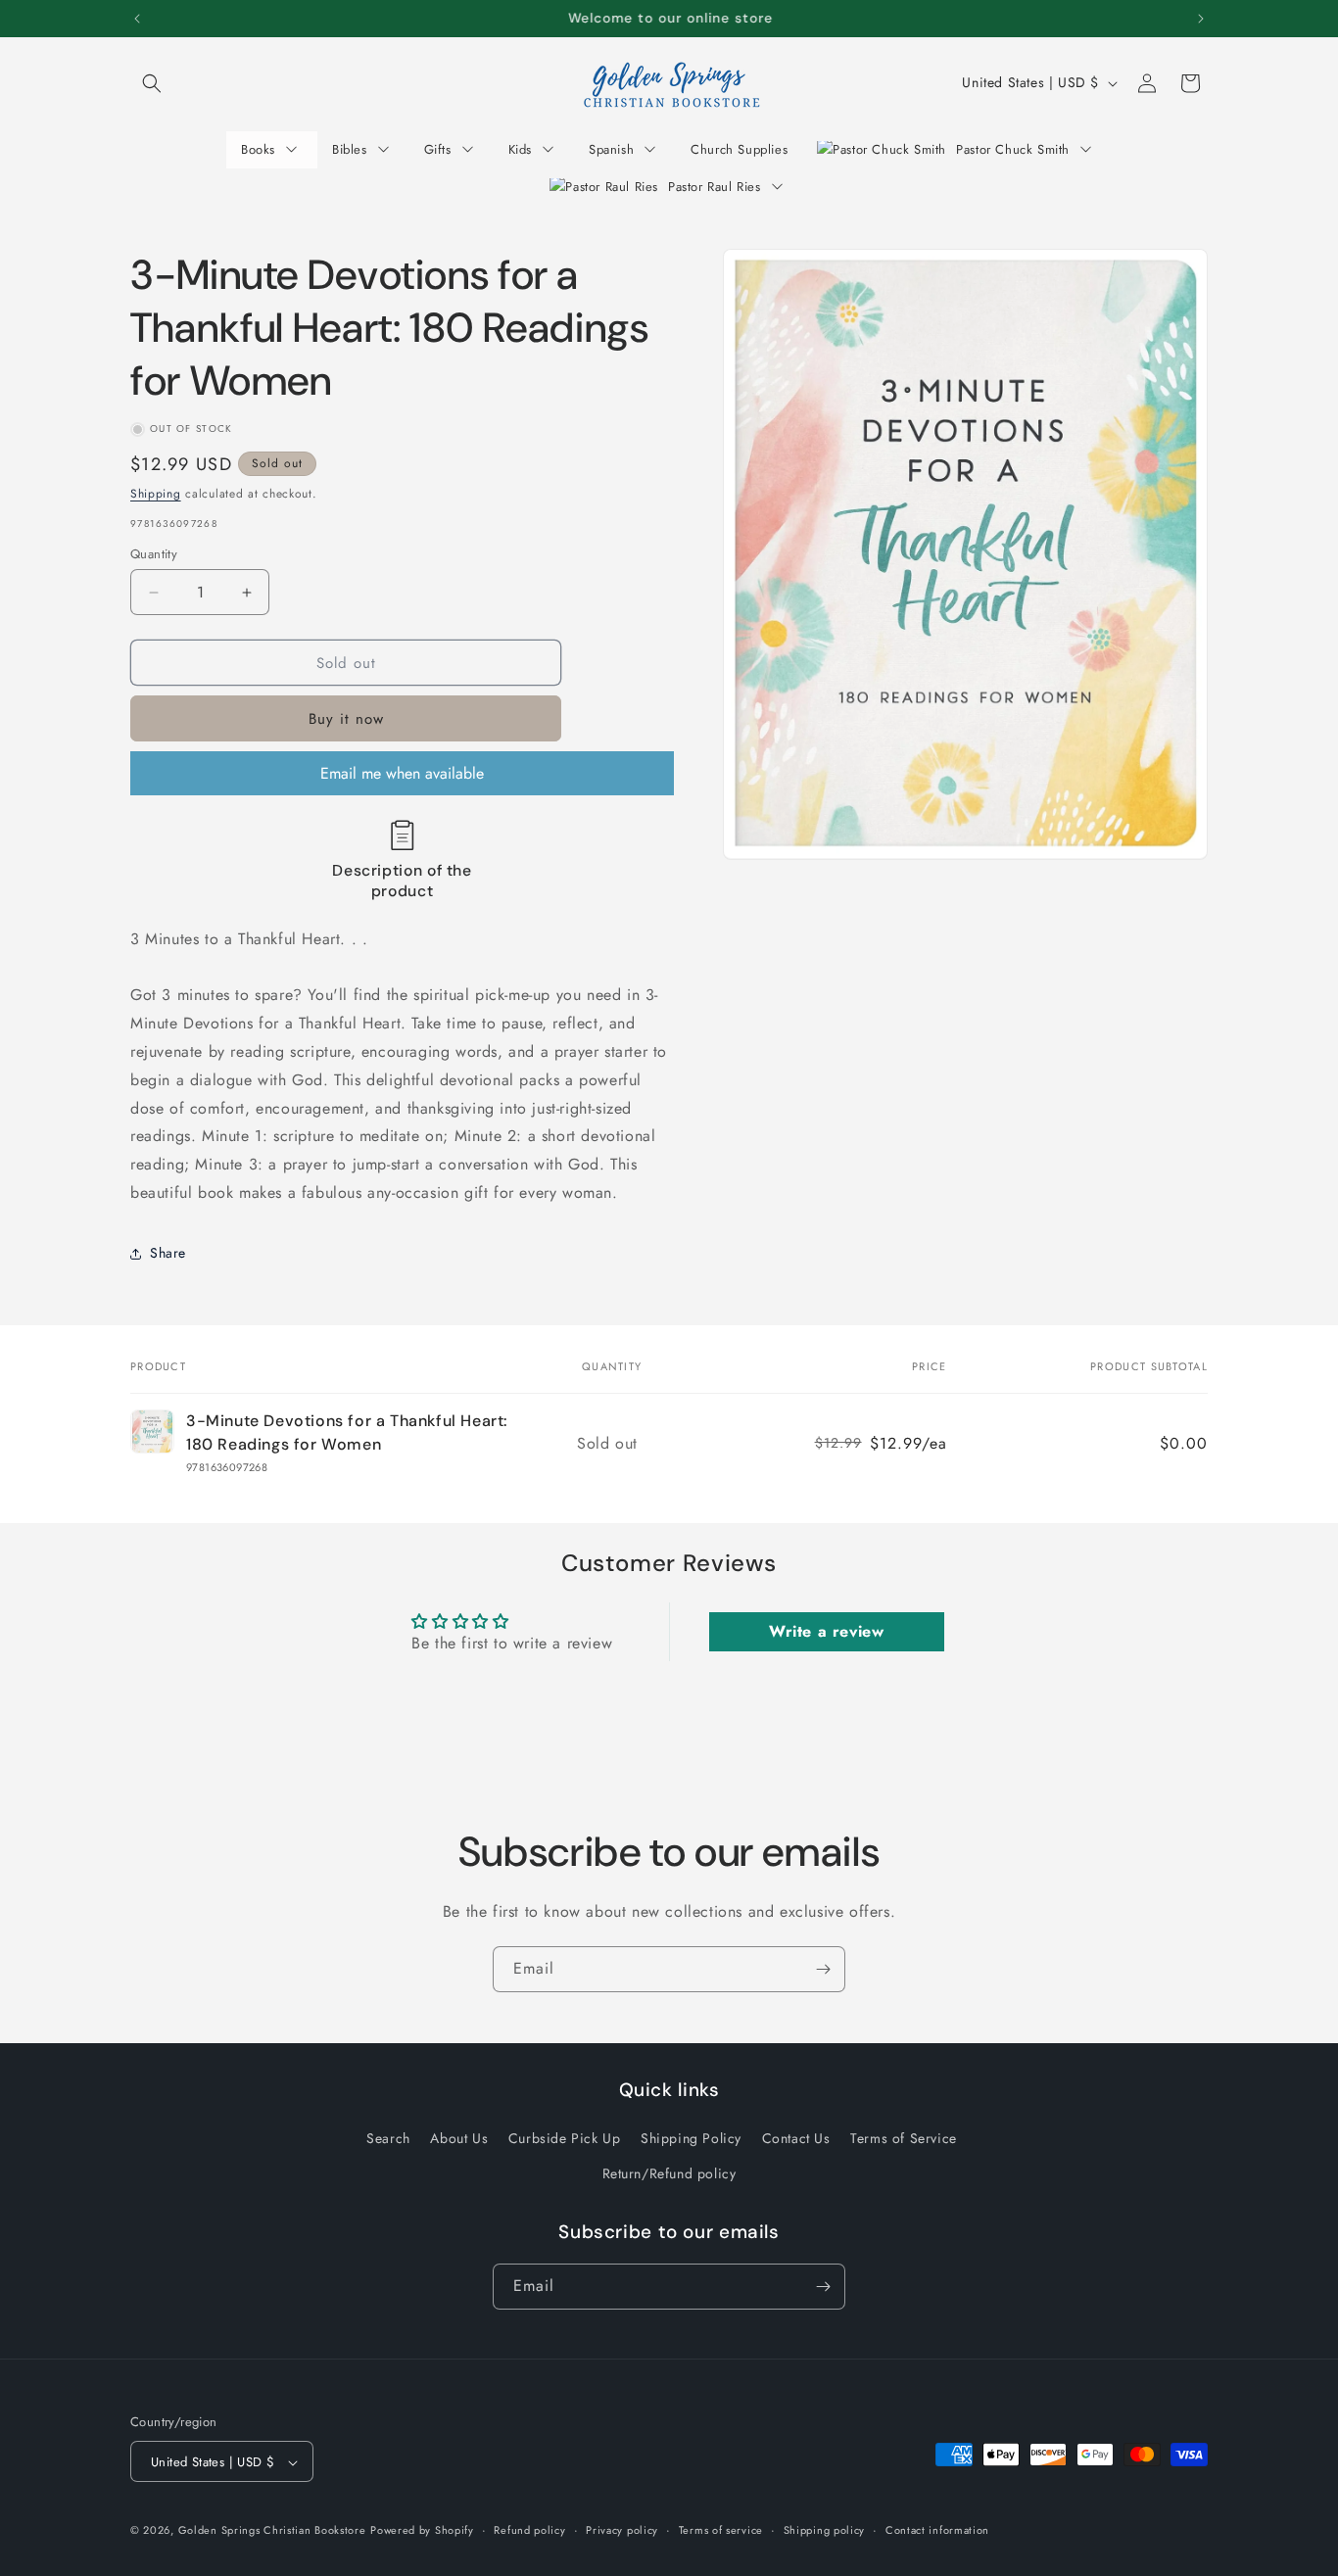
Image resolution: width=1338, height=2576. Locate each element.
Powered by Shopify (422, 2531)
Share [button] (168, 1253)
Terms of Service (904, 2139)
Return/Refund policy (669, 2173)
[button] (152, 83)
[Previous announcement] (137, 19)
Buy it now (346, 719)
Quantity (154, 554)
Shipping (156, 494)
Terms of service (721, 2531)
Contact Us (796, 2139)
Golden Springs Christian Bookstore (272, 2531)
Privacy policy (622, 2531)
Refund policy (529, 2531)
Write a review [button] (826, 1631)
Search (388, 2139)
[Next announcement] (1201, 19)
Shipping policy (825, 2531)
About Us (459, 2139)
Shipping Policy (691, 2139)
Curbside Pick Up (565, 2139)
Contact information (937, 2531)
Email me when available (402, 773)
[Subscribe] (823, 1969)
